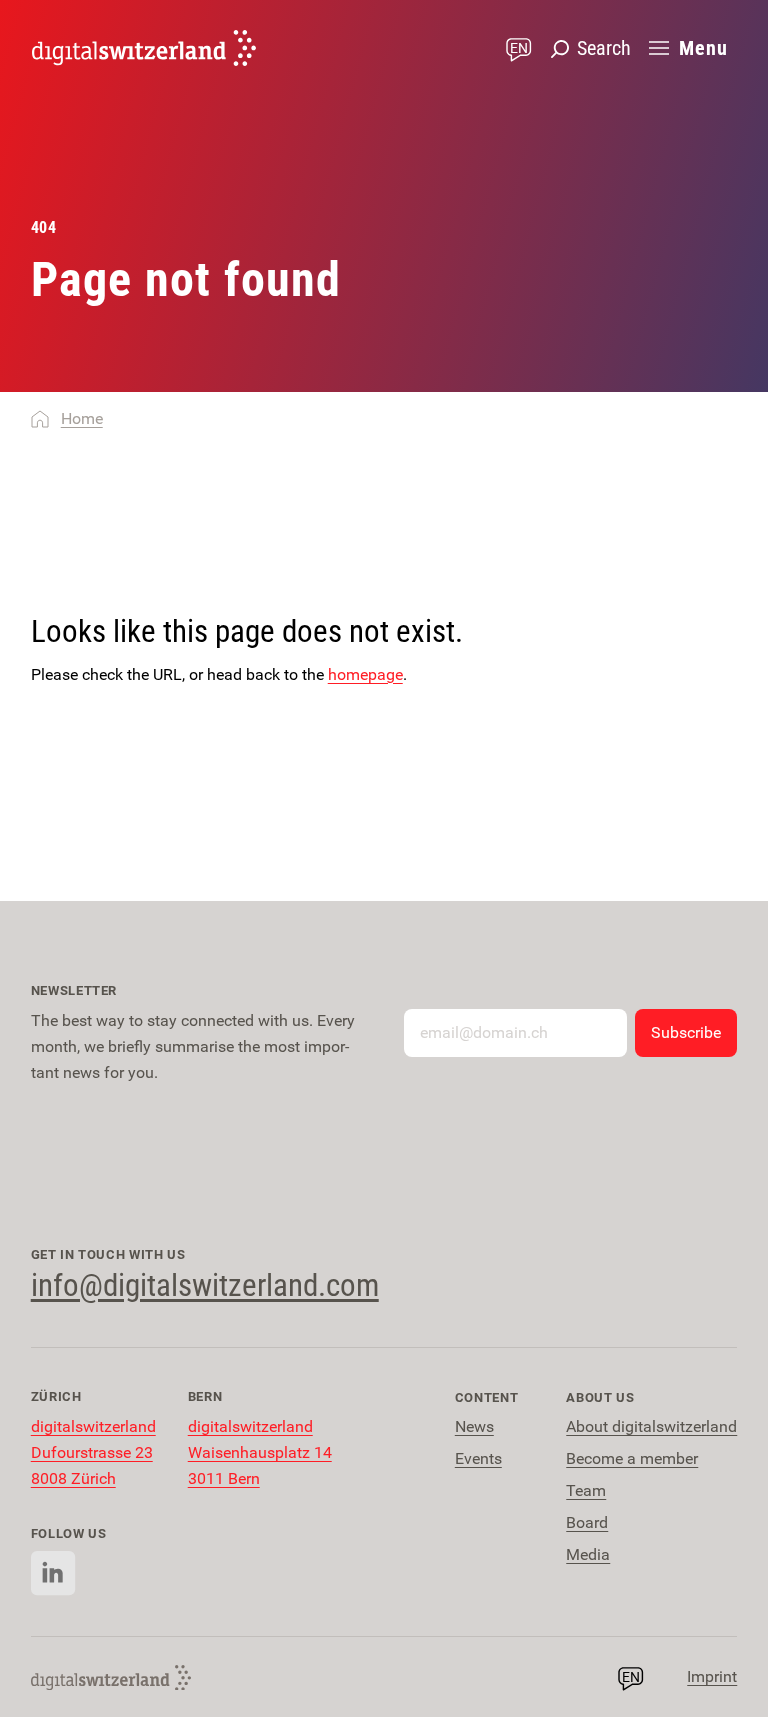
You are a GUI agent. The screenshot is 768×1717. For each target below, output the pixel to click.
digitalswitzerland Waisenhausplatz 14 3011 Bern (260, 1452)
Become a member (632, 1458)
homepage (365, 674)
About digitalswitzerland (651, 1426)
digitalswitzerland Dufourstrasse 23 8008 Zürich (93, 1452)
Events (478, 1458)
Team (586, 1490)
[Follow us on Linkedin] (53, 1573)
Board (587, 1522)
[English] (144, 48)
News (474, 1426)
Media (588, 1554)
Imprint (712, 1676)
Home (82, 418)
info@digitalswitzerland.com (205, 1285)
